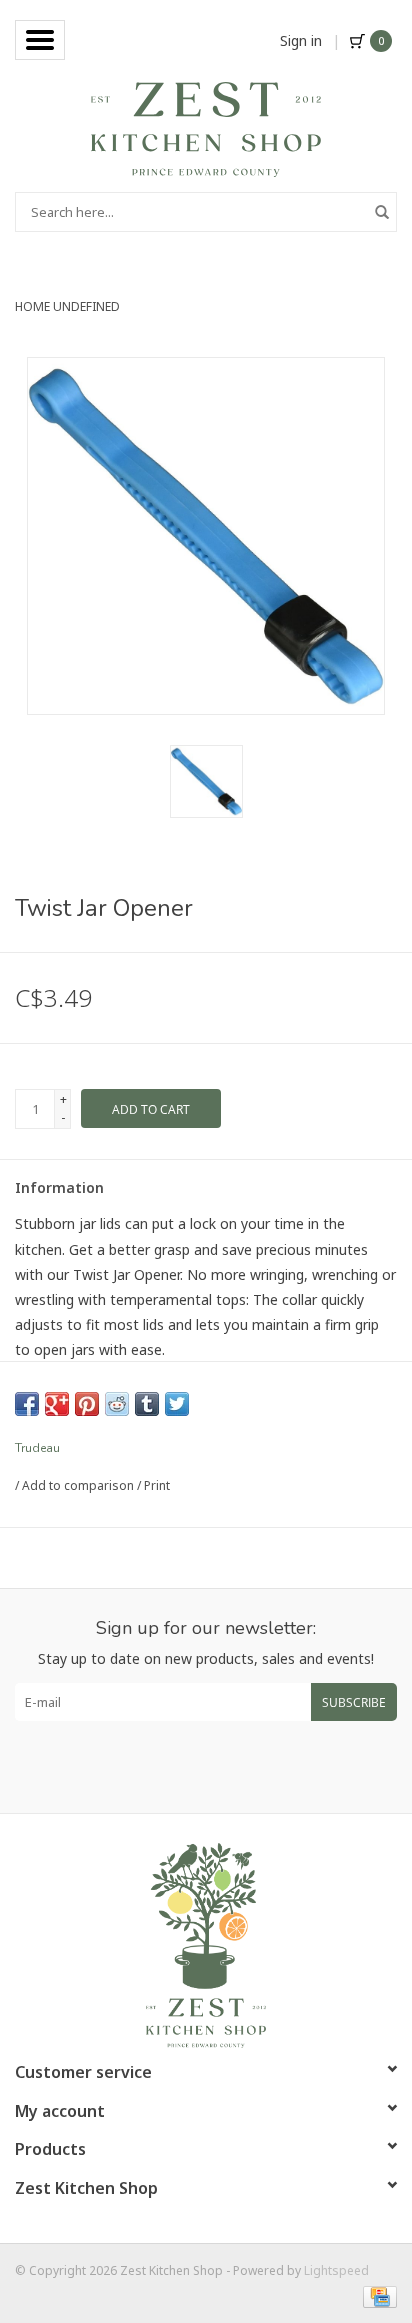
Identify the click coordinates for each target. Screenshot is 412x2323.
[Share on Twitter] (177, 1404)
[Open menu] (40, 40)
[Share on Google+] (57, 1404)
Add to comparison (79, 1485)
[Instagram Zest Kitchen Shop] (224, 1767)
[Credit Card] (376, 2295)
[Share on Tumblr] (147, 1404)
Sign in (301, 40)
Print (157, 1485)
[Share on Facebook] (27, 1404)
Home (32, 306)
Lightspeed (336, 2270)
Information (59, 1187)
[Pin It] (87, 1404)
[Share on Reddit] (117, 1404)
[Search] (382, 212)
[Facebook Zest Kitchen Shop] (188, 1767)
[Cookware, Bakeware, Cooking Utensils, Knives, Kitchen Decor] (205, 127)
